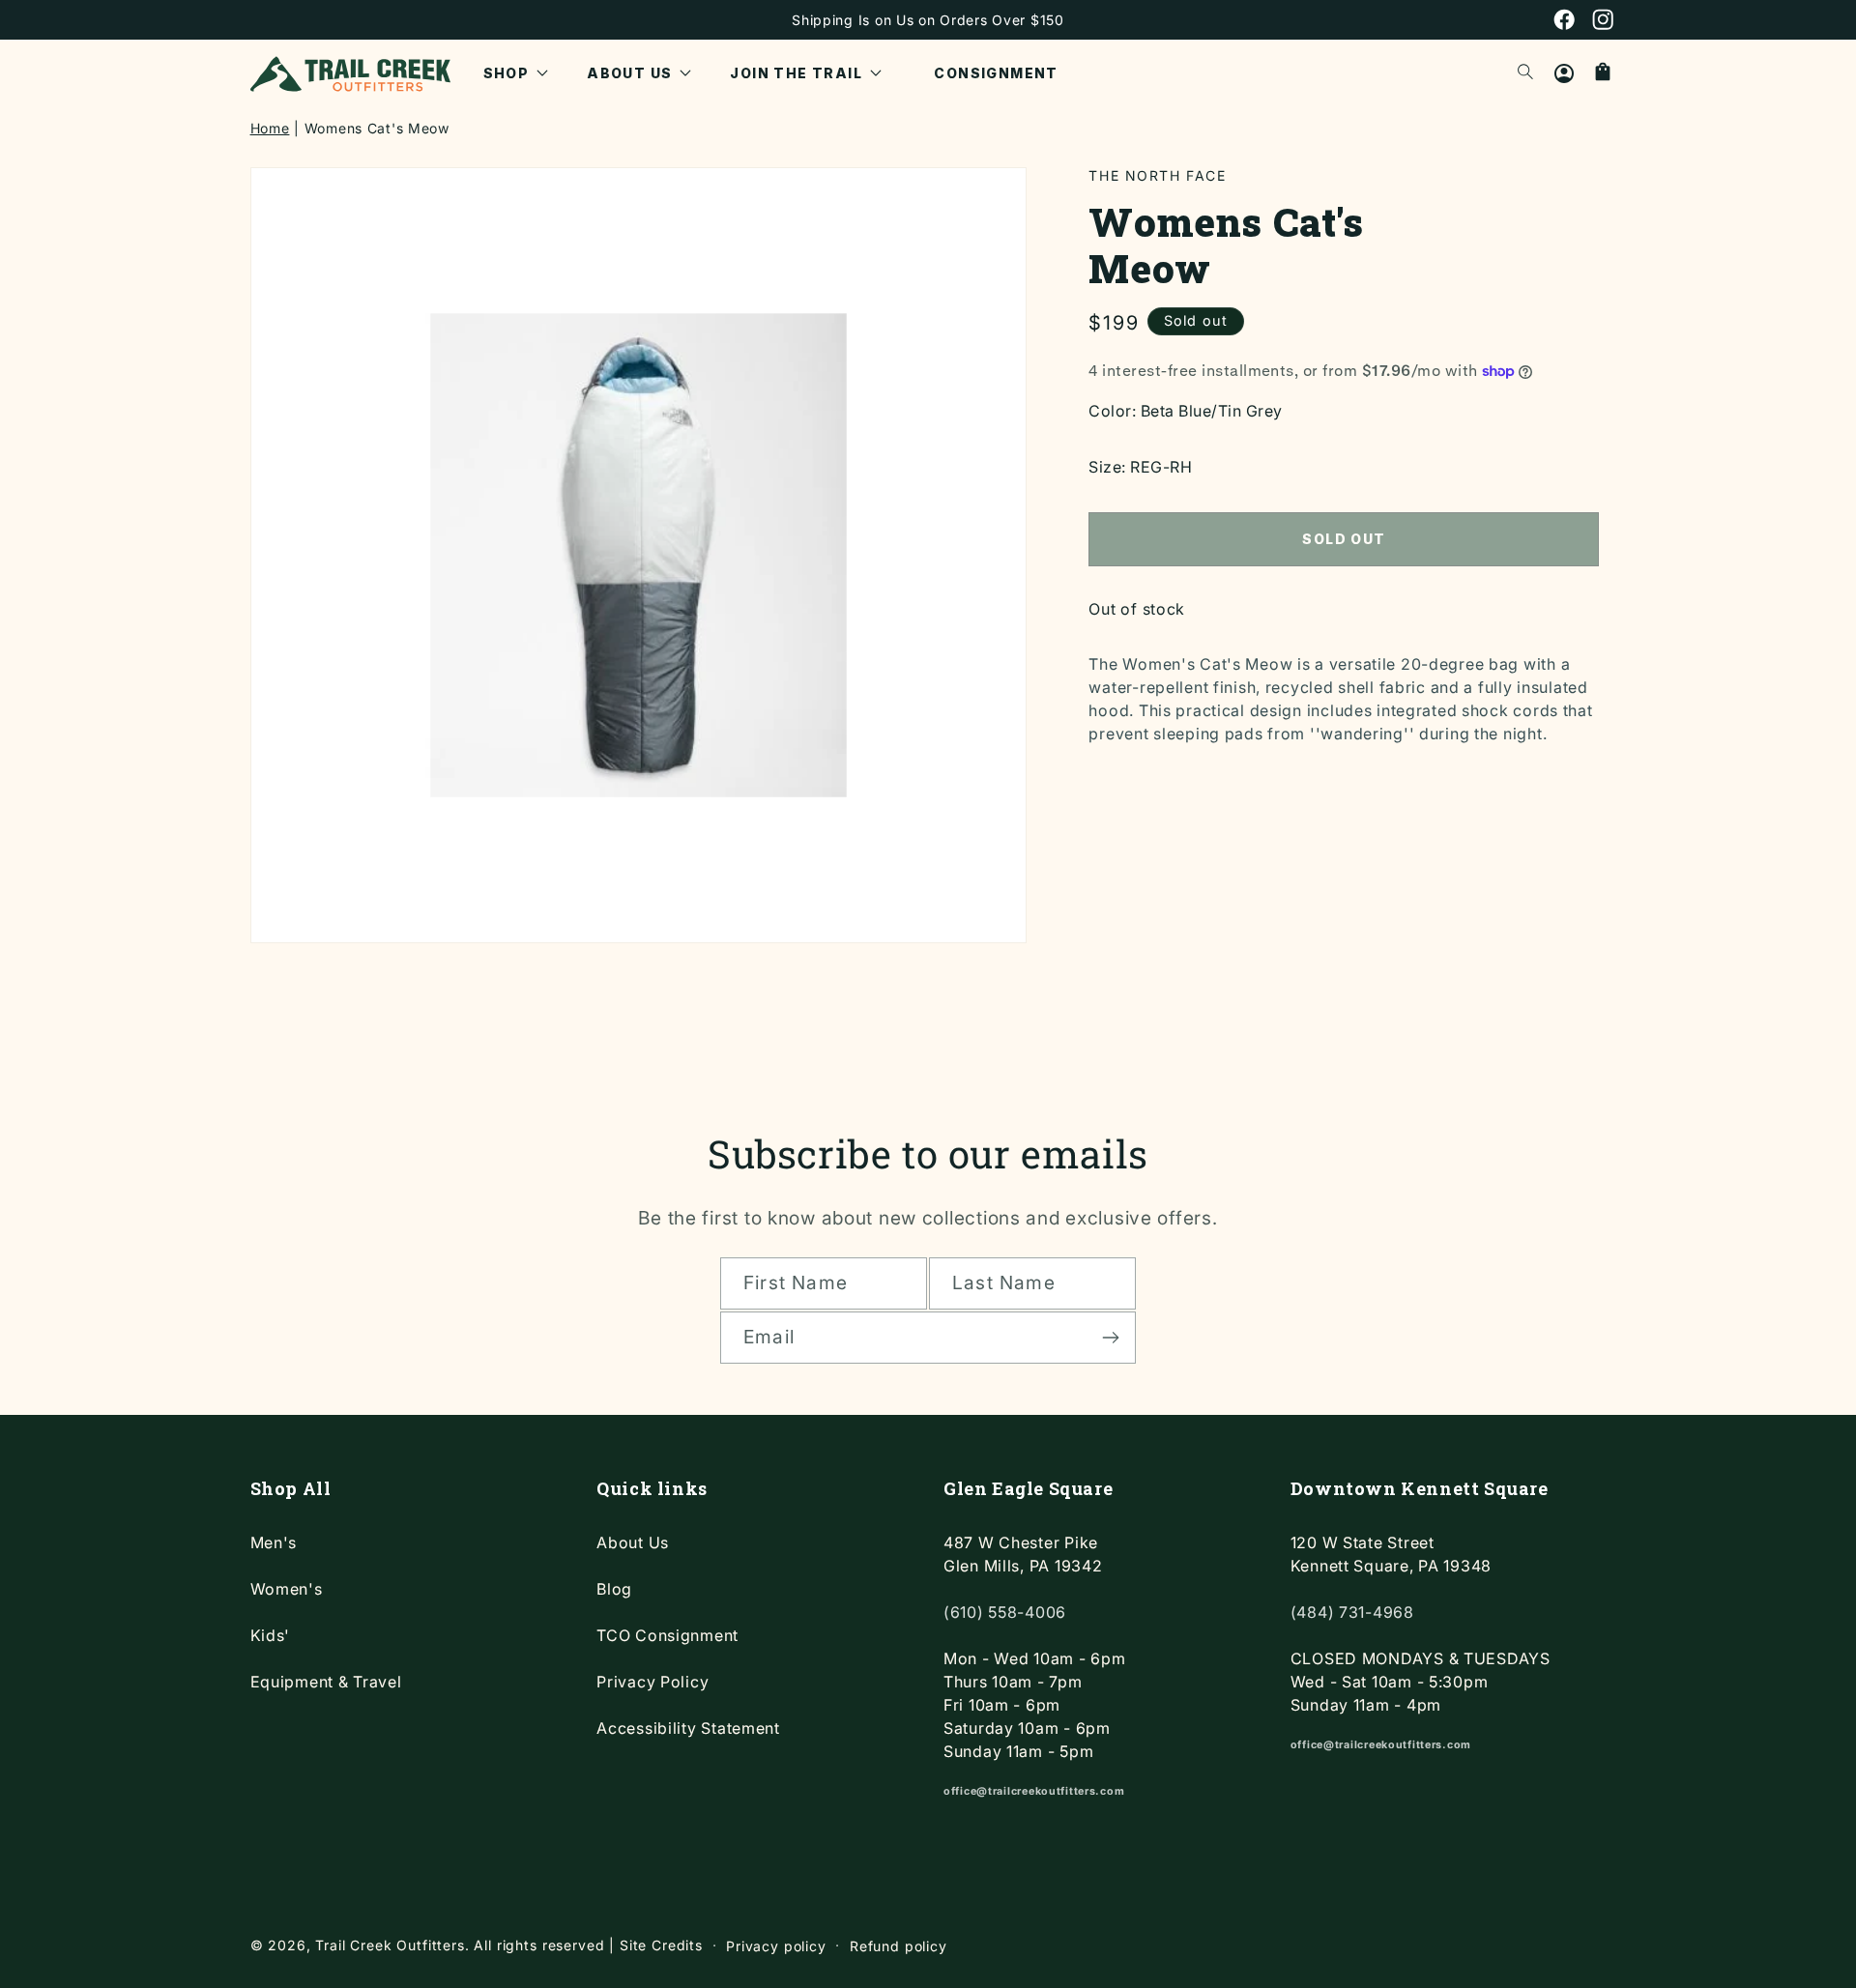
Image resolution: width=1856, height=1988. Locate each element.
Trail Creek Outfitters (390, 1945)
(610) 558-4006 (1005, 1612)
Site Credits (661, 1945)
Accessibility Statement (688, 1728)
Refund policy (899, 1946)
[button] (516, 73)
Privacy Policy (652, 1682)
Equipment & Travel (326, 1682)
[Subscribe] (1110, 1338)
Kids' (271, 1635)
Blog (614, 1589)
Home (270, 128)
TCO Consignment (667, 1635)
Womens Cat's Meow (377, 128)
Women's (287, 1589)
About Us (633, 1542)
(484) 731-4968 (1352, 1612)
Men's (274, 1542)
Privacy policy (776, 1946)
